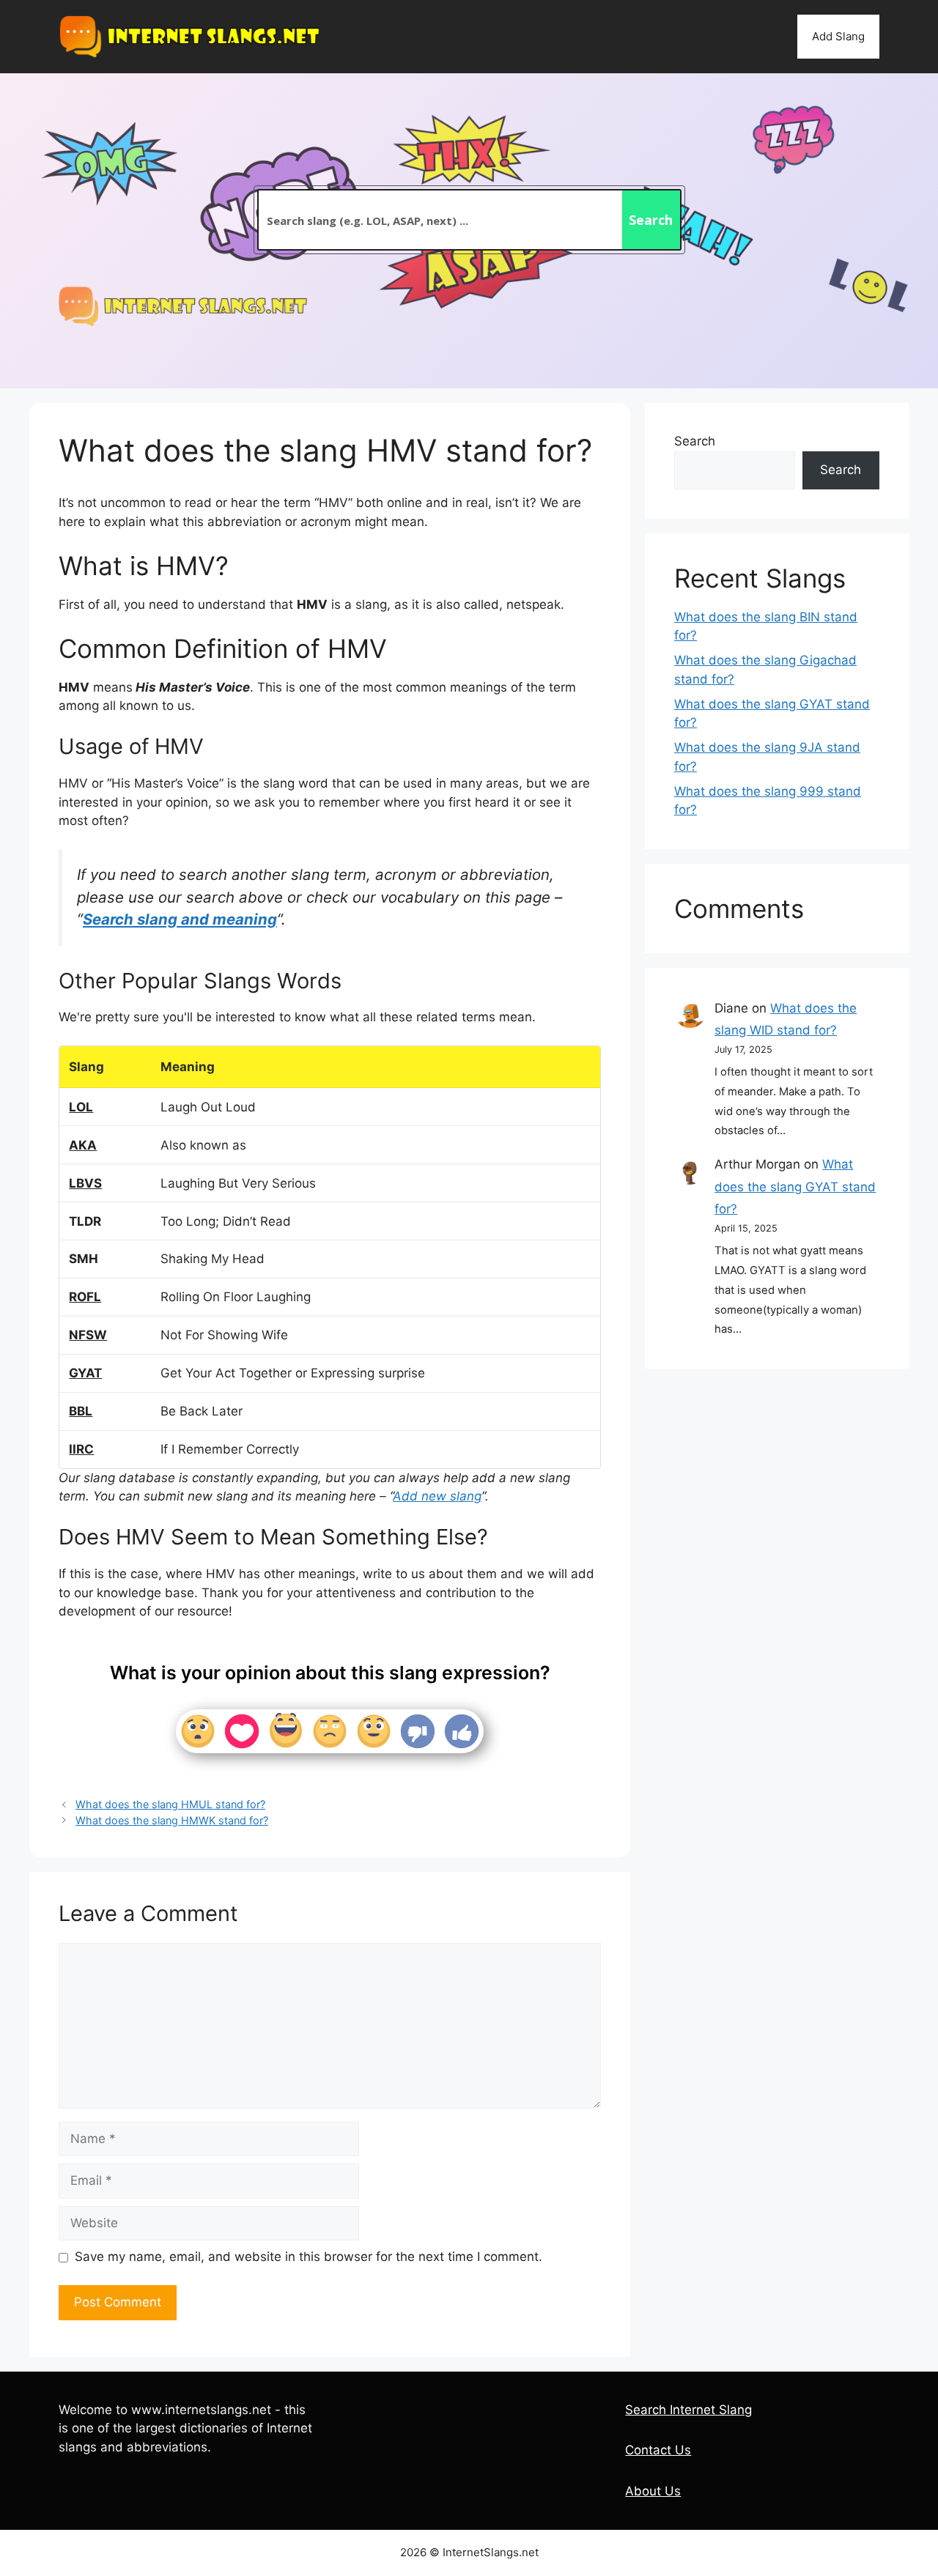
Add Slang (838, 36)
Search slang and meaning (180, 919)
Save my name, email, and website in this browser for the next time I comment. (309, 2257)
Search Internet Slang (688, 2410)
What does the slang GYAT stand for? (795, 1187)
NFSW (88, 1335)
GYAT (85, 1373)
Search (695, 441)
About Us (653, 2491)
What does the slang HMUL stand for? (170, 1804)
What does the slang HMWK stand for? (172, 1820)
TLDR (85, 1221)
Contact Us (658, 2450)
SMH (84, 1259)
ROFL (85, 1297)
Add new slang (437, 1496)
